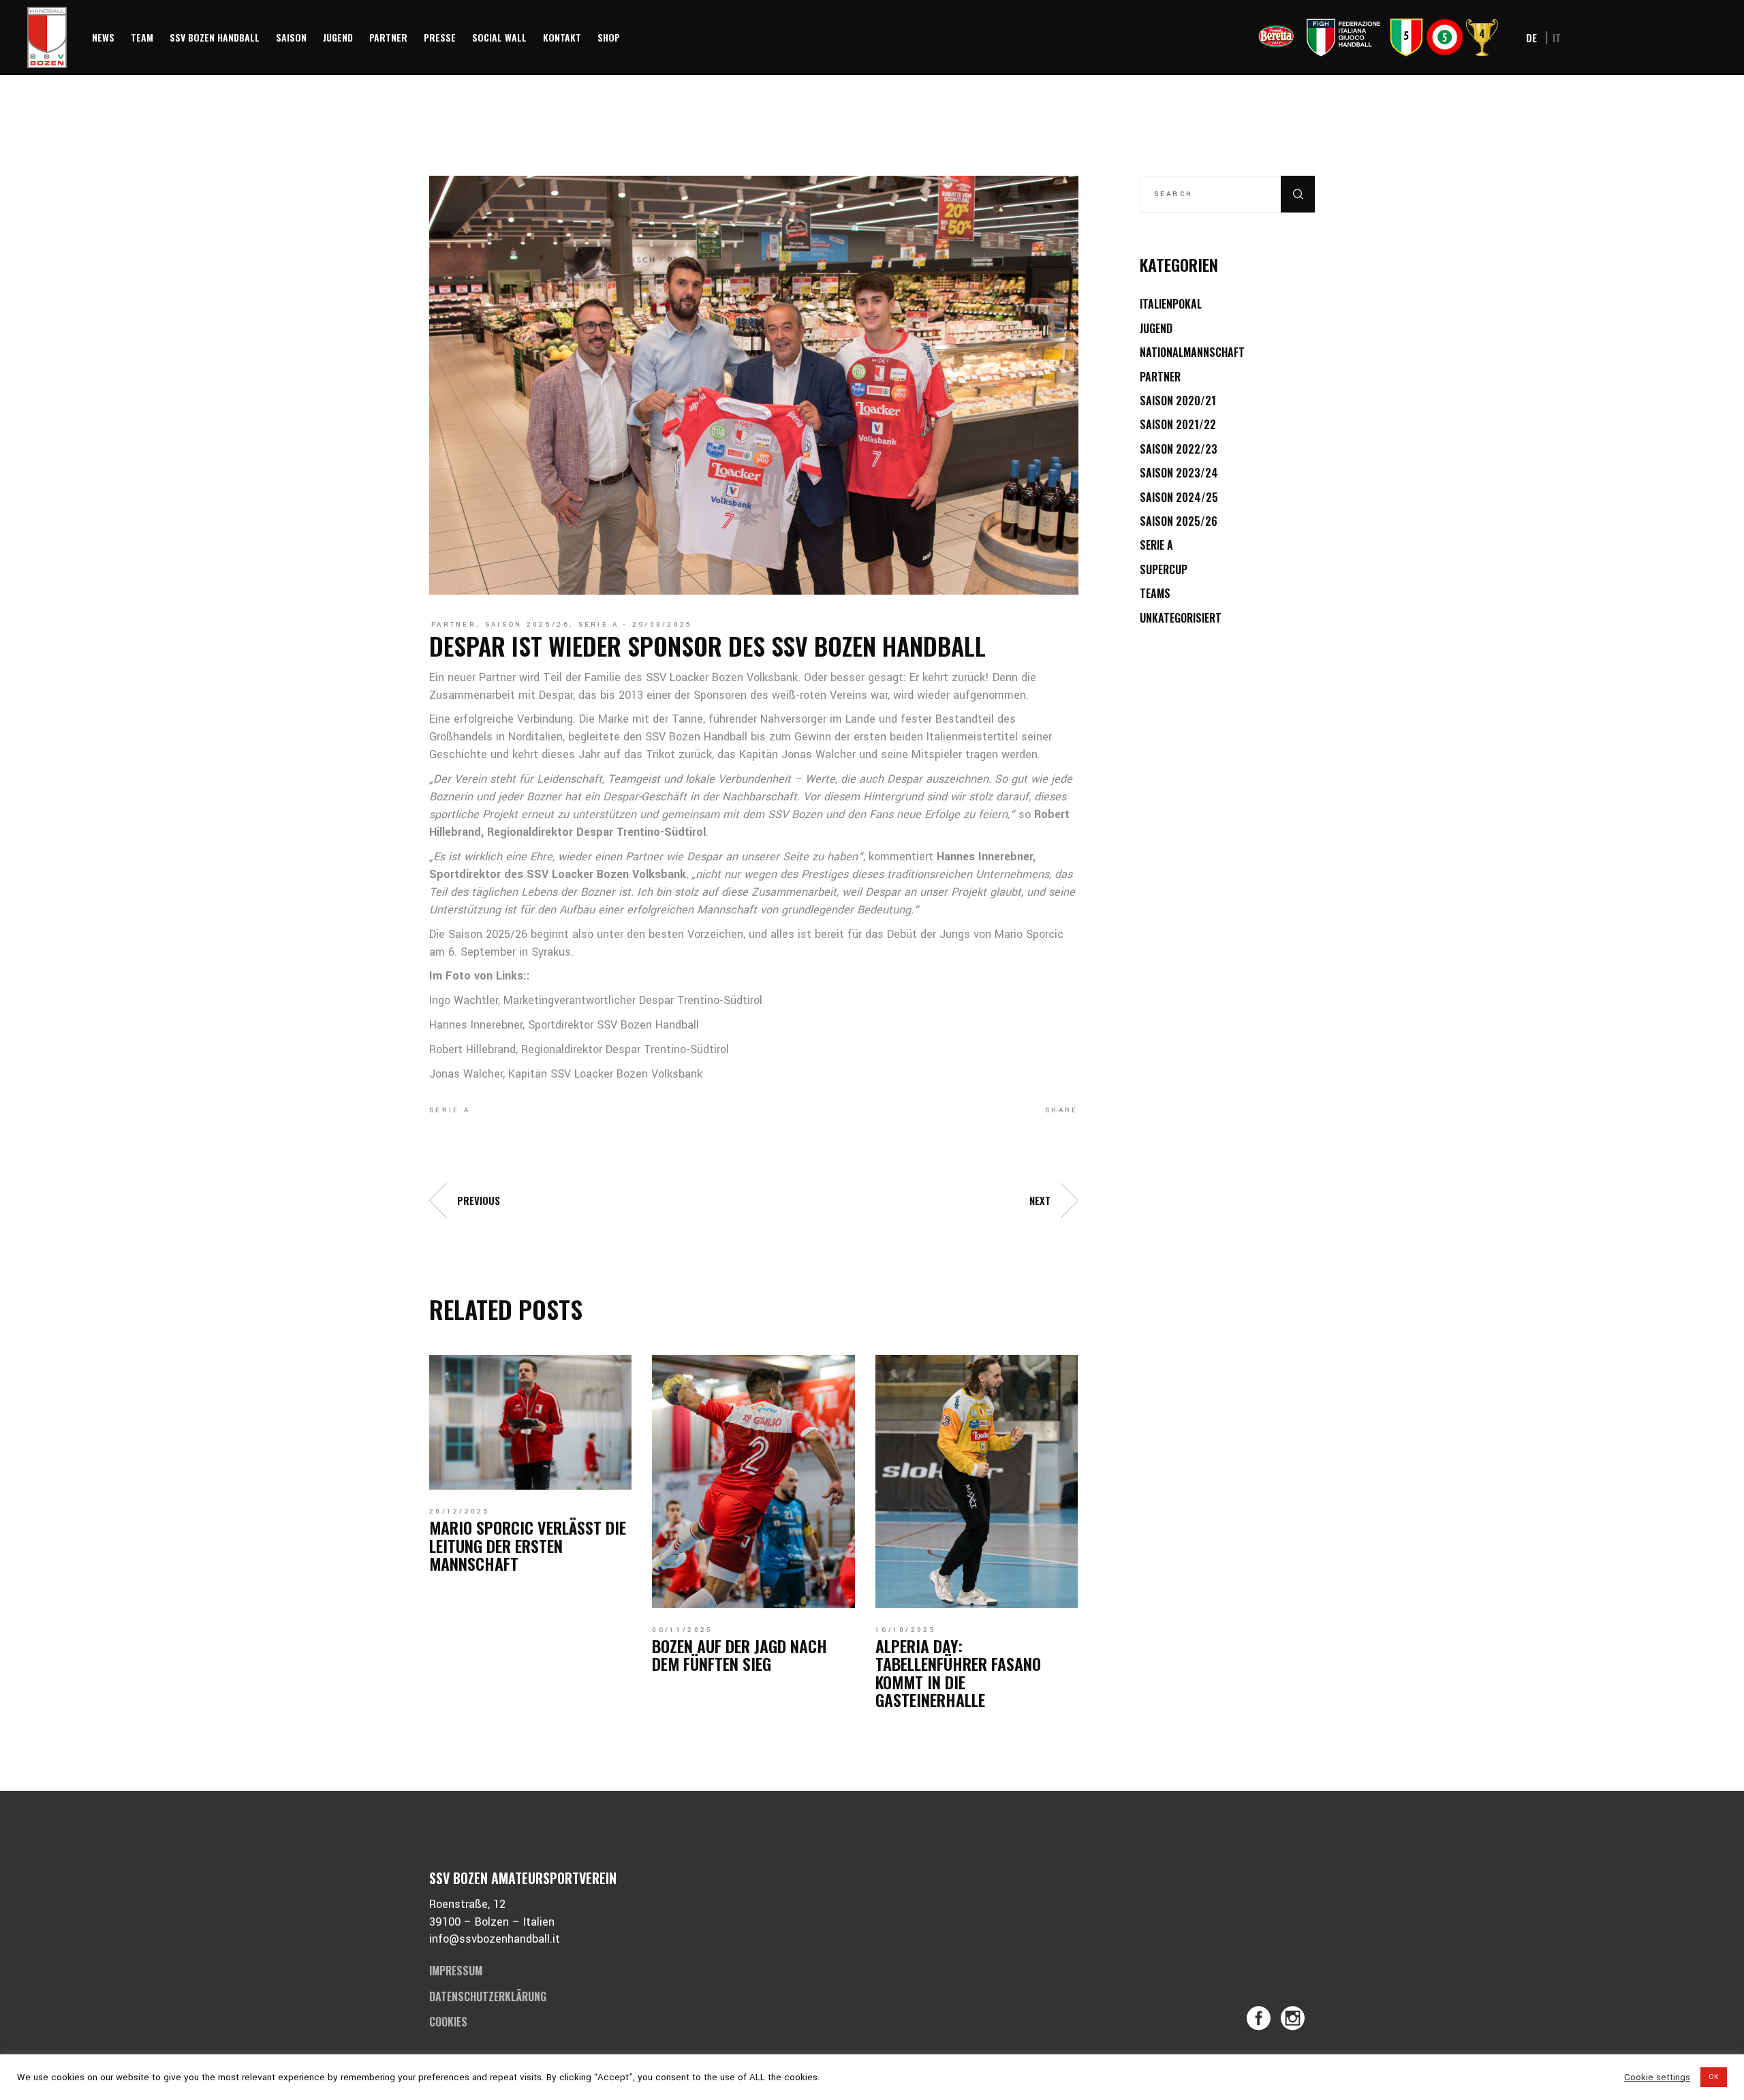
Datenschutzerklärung (488, 1996)
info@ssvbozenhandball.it (495, 1939)
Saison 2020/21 (1178, 401)
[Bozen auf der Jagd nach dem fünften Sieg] (753, 1482)
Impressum (456, 1971)
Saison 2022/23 (1179, 449)
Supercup (1164, 569)
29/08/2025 (663, 625)
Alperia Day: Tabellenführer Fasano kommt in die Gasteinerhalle (958, 1673)
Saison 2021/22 (1178, 424)
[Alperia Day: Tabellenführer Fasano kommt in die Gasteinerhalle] (977, 1482)
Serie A (599, 625)
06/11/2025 (682, 1630)
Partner (454, 625)
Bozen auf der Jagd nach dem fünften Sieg (739, 1655)
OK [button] (1714, 2077)
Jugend (1156, 328)
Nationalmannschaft (1192, 352)
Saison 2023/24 (1179, 473)
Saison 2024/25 (1179, 497)
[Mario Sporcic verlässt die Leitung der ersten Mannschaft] (530, 1422)
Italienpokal (1171, 304)
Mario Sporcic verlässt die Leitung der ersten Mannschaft (528, 1545)
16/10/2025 (906, 1630)
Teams (1155, 593)
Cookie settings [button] (1657, 2078)
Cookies (448, 2022)
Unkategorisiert (1181, 618)
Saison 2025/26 (527, 625)
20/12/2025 (460, 1511)
